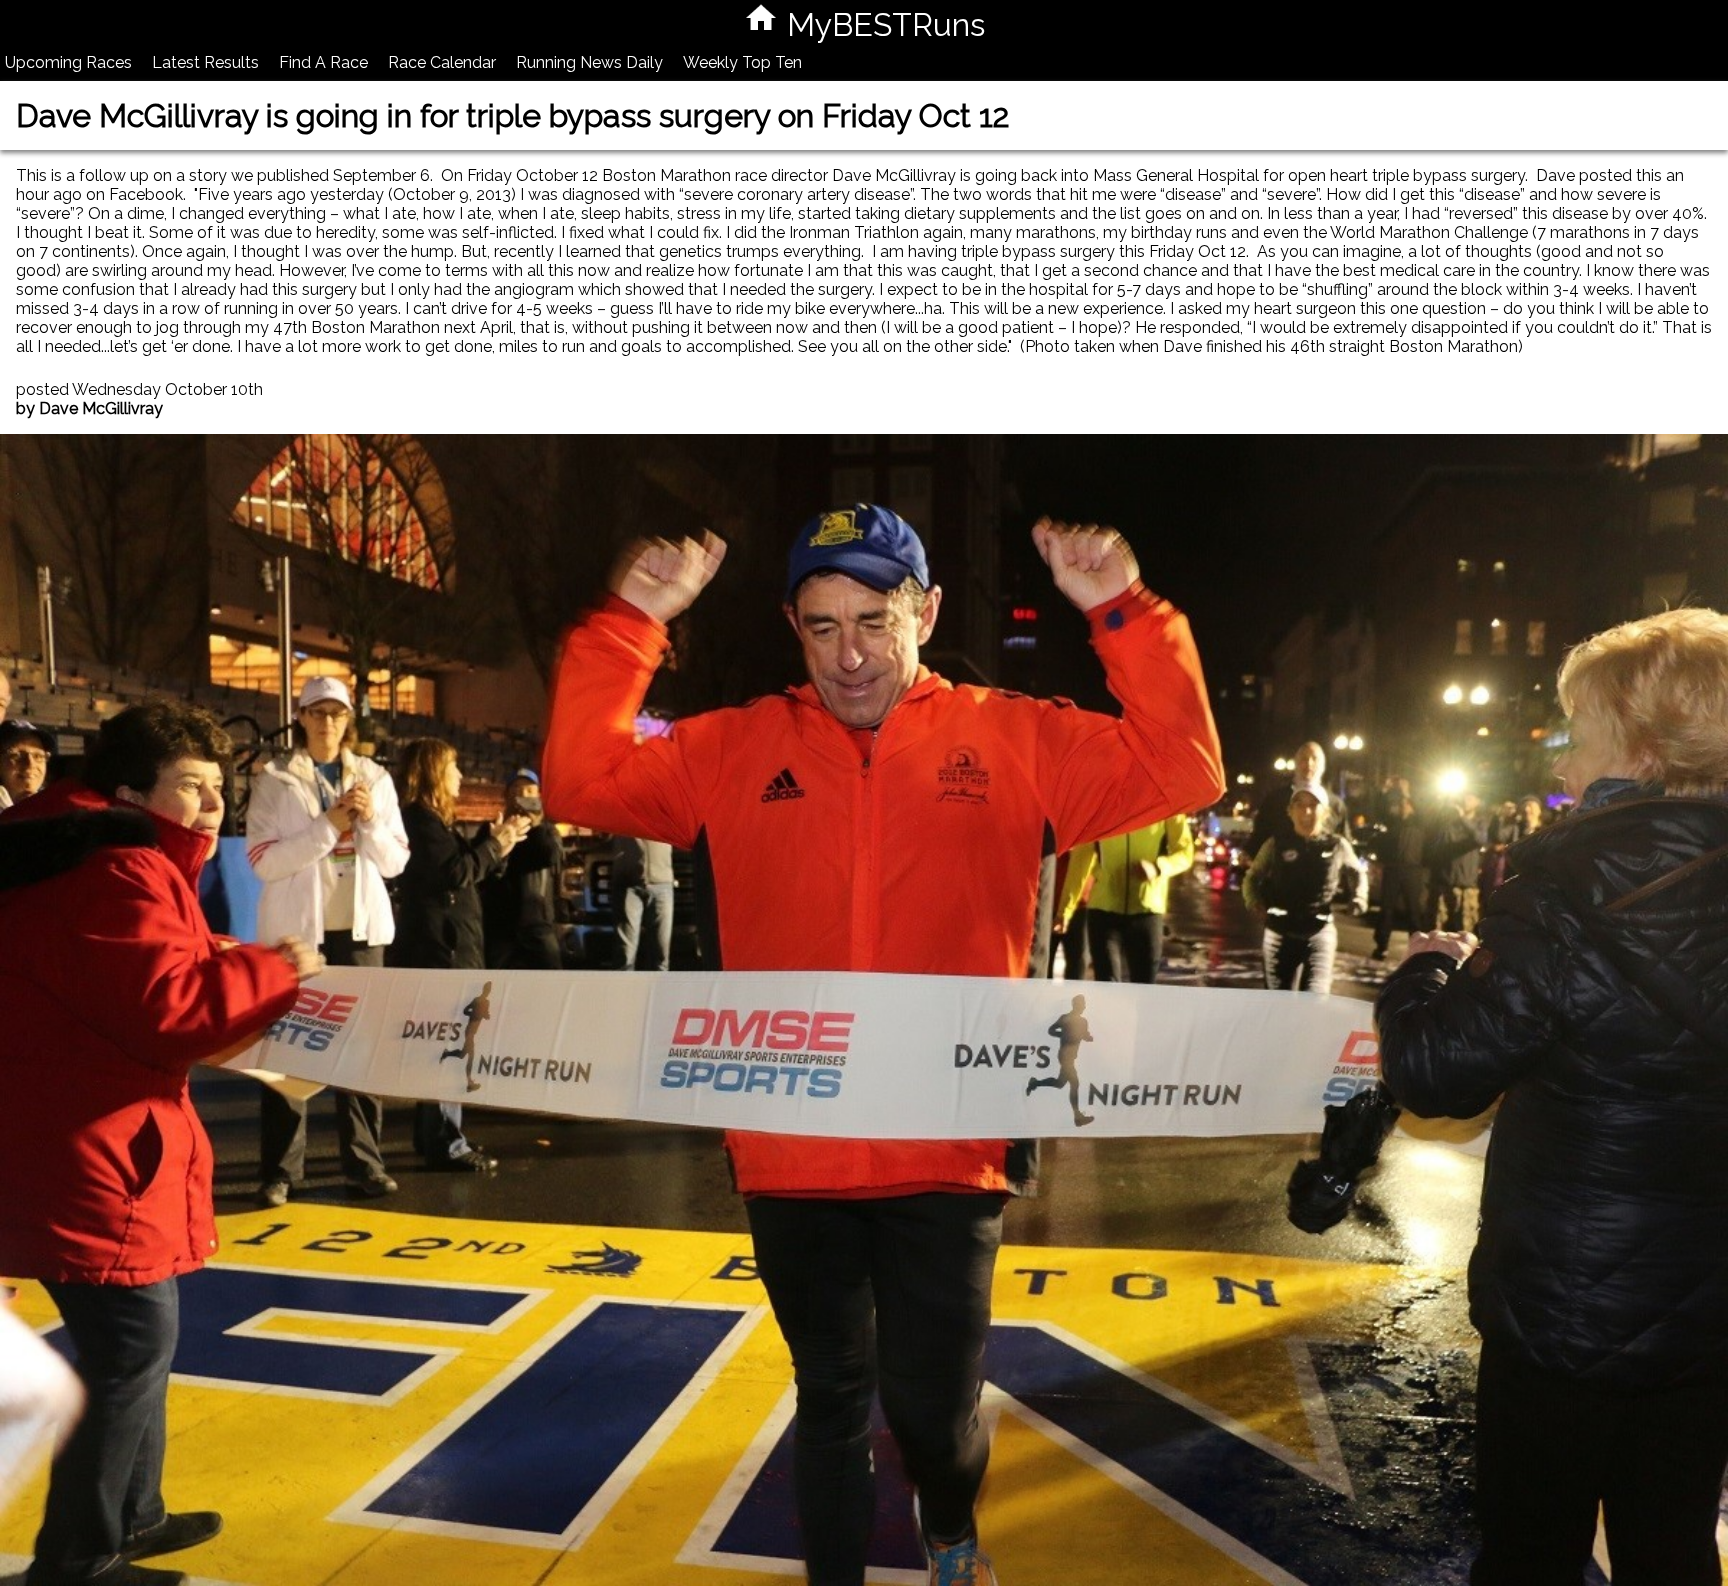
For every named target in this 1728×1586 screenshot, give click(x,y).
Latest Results (205, 62)
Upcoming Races (68, 62)
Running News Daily (589, 62)
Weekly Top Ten (742, 62)
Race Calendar (442, 62)
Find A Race (323, 62)
